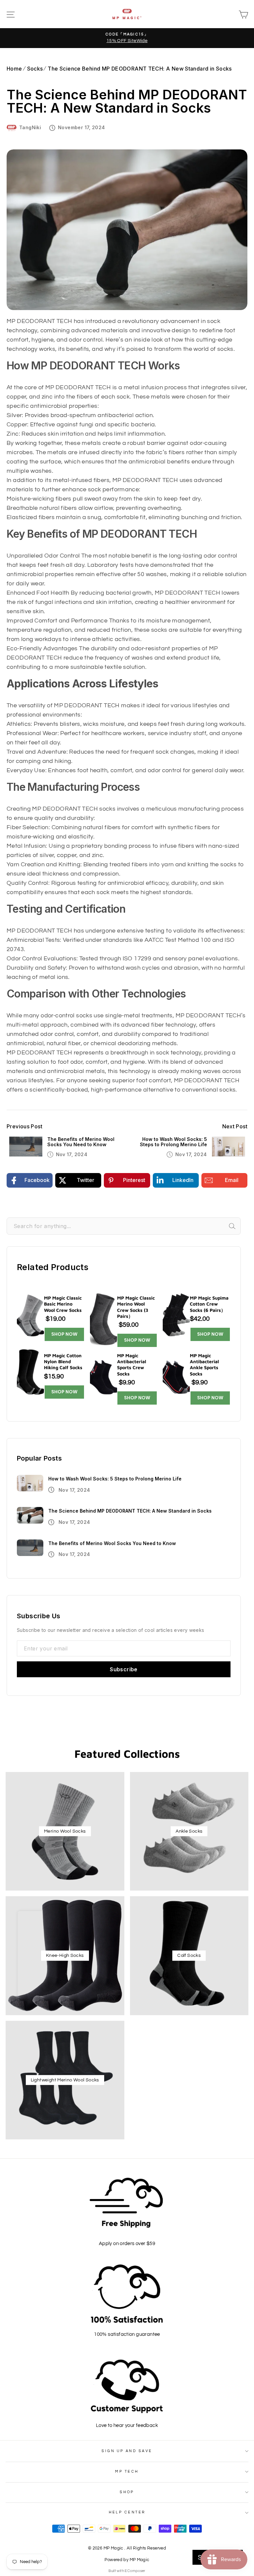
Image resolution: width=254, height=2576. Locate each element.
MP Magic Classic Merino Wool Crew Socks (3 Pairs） (136, 1307)
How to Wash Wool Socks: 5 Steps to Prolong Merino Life (173, 1142)
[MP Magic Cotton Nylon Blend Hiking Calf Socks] (30, 1373)
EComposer (135, 2571)
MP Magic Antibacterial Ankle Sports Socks (204, 1365)
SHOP (127, 2492)
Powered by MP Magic (127, 2560)
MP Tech (127, 2471)
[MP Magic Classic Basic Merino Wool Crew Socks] (30, 1315)
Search (240, 1226)
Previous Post (24, 1127)
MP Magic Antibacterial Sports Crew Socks (132, 1365)
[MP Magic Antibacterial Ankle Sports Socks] (176, 1376)
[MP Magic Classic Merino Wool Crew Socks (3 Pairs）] (104, 1318)
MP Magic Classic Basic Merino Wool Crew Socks (63, 1304)
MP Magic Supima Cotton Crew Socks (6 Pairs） (209, 1304)
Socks (35, 69)
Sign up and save (127, 2451)
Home (14, 69)
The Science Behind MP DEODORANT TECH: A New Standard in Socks (140, 69)
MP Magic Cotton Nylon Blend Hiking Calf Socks (63, 1361)
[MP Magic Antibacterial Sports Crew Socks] (104, 1376)
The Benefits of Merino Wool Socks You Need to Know (81, 1142)
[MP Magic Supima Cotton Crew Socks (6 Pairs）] (176, 1315)
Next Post (235, 1127)
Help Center (127, 2512)
